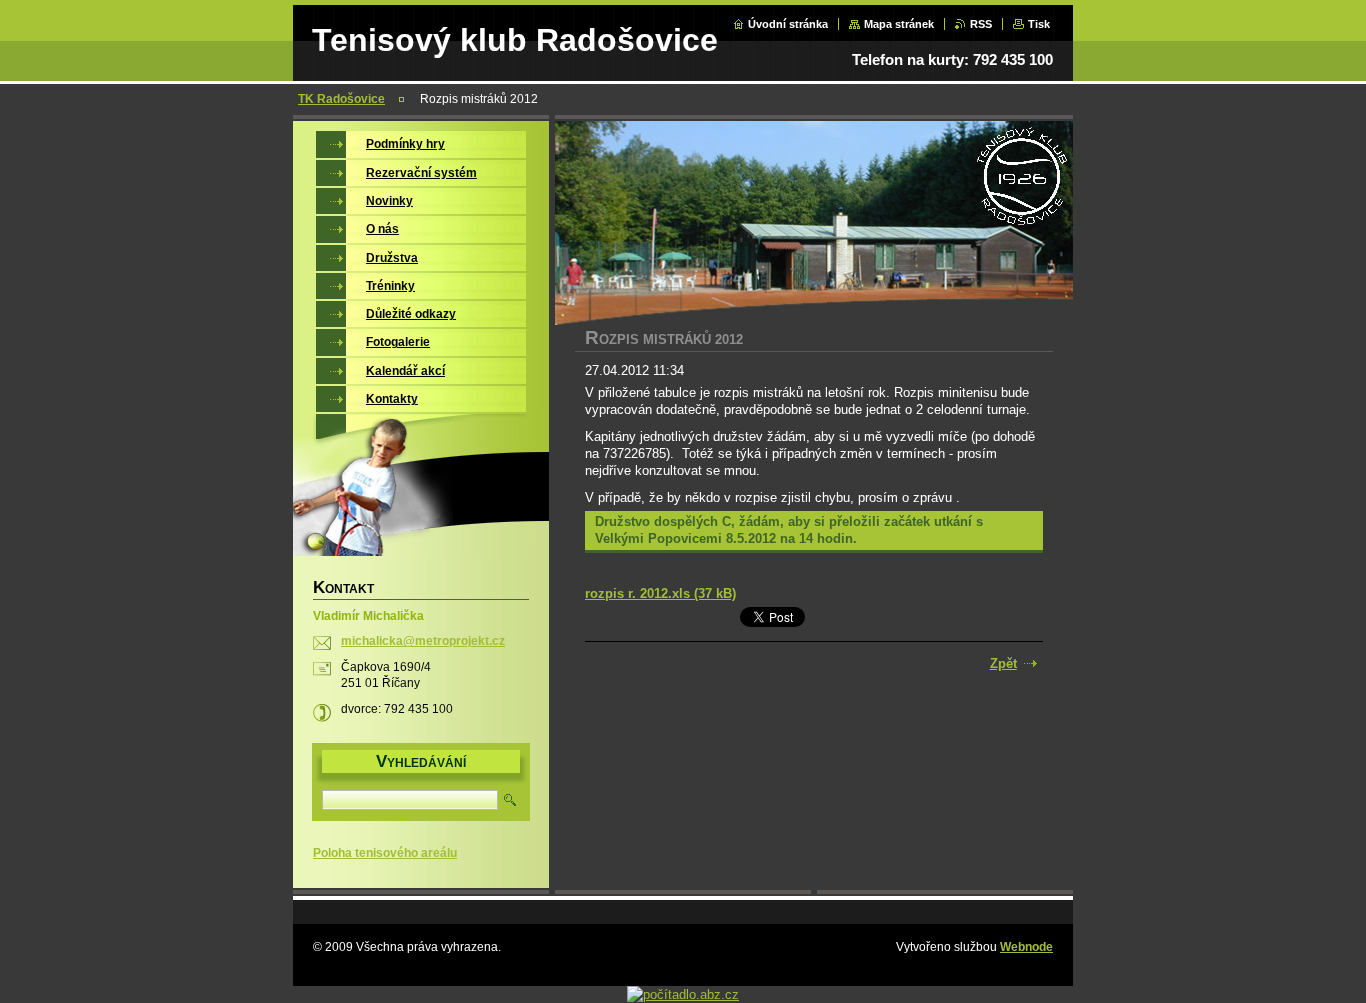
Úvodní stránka (788, 24)
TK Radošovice (341, 99)
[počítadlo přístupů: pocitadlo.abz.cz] (683, 994)
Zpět (1003, 663)
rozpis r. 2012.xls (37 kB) (660, 593)
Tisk (1039, 24)
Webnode (1026, 947)
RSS (981, 24)
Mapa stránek (899, 24)
